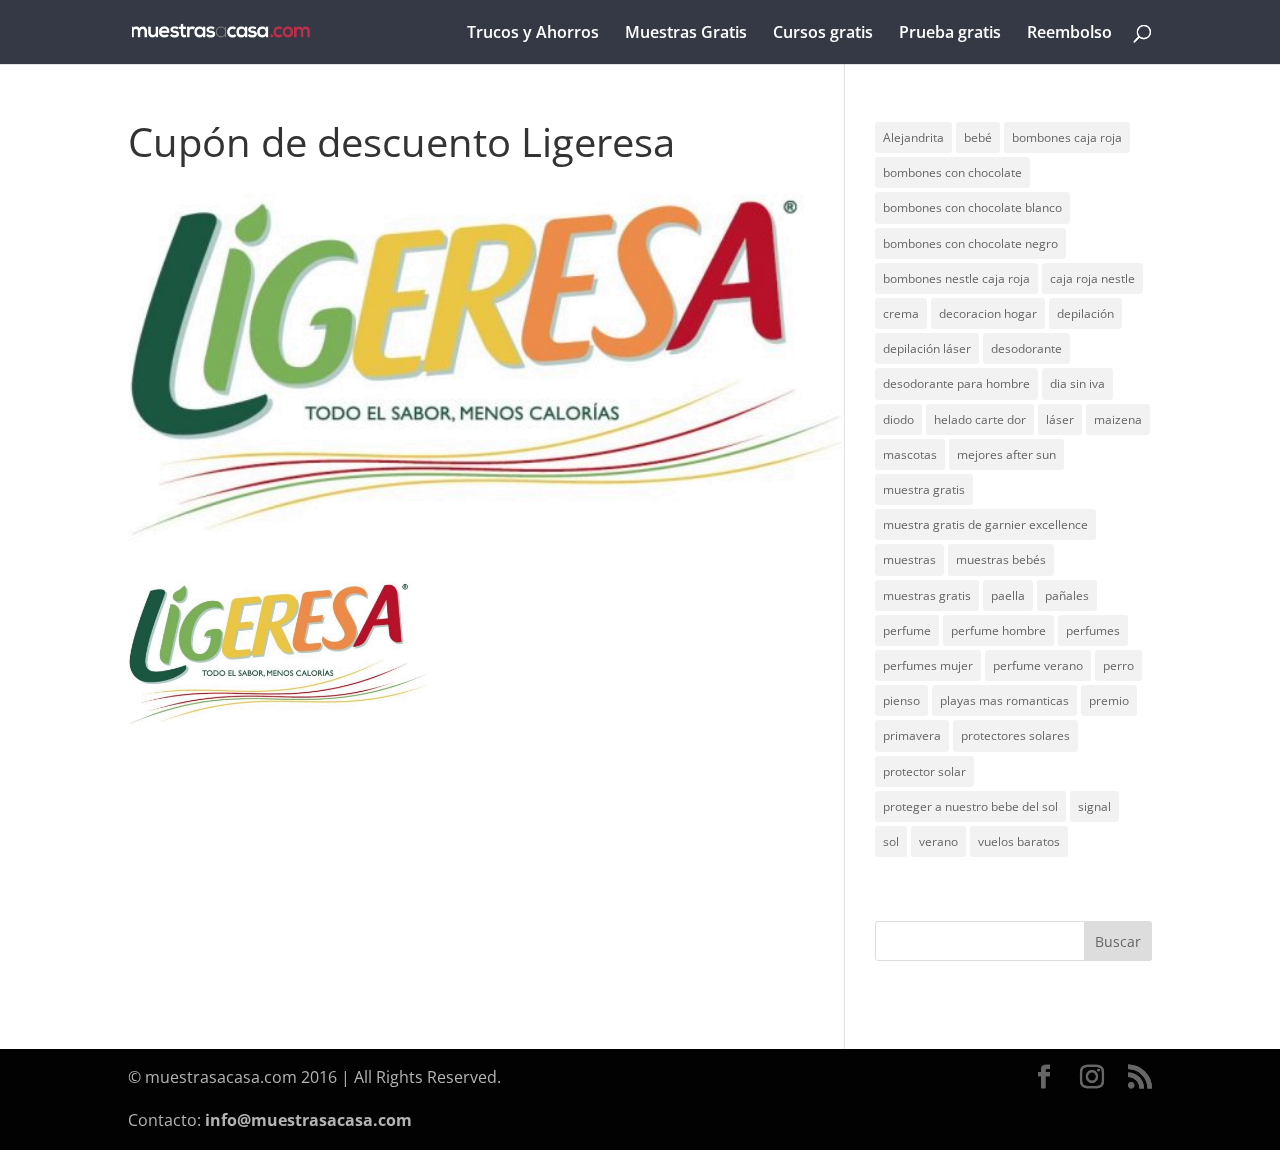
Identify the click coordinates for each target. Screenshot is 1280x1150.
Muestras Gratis (686, 34)
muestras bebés (1001, 559)
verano (938, 841)
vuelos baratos (1019, 841)
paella (1008, 595)
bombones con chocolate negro (970, 243)
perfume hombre (998, 630)
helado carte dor (980, 419)
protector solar (924, 771)
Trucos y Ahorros (533, 34)
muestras (909, 559)
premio (1109, 700)
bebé (978, 137)
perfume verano (1038, 665)
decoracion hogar (988, 313)
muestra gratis (924, 489)
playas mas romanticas (1004, 700)
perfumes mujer (928, 665)
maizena (1118, 419)
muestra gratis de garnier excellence (985, 524)
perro (1118, 665)
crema (901, 313)
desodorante (1026, 348)
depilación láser (927, 348)
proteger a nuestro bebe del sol (970, 806)
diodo (898, 419)
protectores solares (1015, 735)
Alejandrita (913, 137)
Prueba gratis (950, 34)
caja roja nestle (1092, 278)
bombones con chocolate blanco (972, 207)
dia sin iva (1077, 383)
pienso (901, 700)
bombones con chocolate (952, 172)
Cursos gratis (823, 34)
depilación (1085, 313)
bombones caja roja (1067, 137)
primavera (912, 735)
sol (891, 841)
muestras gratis (927, 595)
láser (1060, 419)
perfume (907, 630)
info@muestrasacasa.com (308, 1120)
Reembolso (1069, 34)
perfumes (1093, 630)
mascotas (910, 454)
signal (1094, 806)
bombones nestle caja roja (956, 278)
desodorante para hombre (956, 383)
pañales (1067, 595)
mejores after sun (1006, 454)
